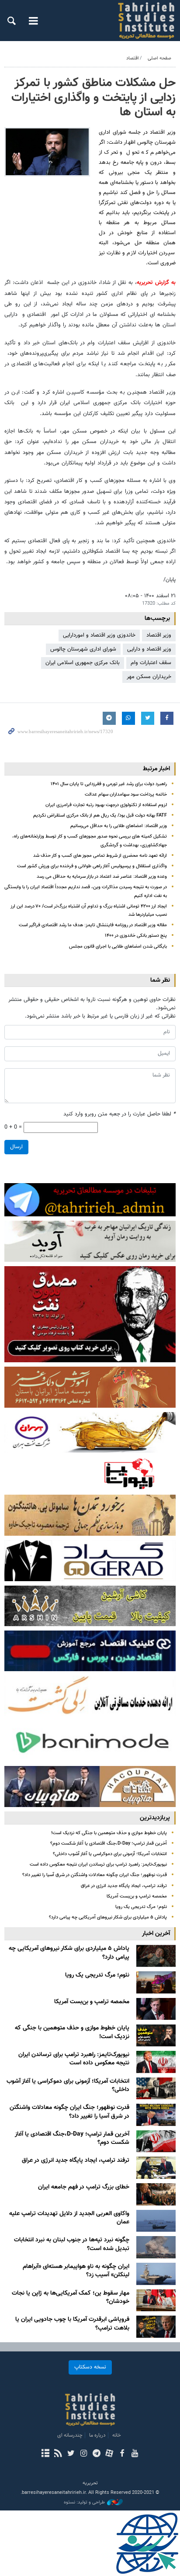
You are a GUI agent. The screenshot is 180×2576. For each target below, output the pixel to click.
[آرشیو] (45, 2454)
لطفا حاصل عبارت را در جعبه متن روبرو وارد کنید (119, 1114)
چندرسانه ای (70, 2435)
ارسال (16, 1147)
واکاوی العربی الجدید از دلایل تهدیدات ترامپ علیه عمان (69, 2218)
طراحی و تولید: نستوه (84, 2503)
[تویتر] (71, 2454)
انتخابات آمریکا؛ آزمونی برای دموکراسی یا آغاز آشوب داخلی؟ (110, 1854)
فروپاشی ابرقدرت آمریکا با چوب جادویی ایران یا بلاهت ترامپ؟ (72, 2324)
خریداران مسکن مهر (149, 677)
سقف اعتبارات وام (151, 663)
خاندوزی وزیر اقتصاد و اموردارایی (99, 635)
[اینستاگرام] (84, 2454)
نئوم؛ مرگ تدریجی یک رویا (141, 1907)
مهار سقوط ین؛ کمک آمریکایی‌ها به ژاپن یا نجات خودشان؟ (71, 2298)
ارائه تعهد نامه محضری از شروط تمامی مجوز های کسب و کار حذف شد (100, 856)
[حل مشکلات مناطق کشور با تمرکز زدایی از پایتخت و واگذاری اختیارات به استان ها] (47, 152)
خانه (117, 2435)
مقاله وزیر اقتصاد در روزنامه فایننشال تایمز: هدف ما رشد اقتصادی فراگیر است (93, 925)
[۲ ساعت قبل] (156, 1956)
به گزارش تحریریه (156, 283)
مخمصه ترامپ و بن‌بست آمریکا (137, 1896)
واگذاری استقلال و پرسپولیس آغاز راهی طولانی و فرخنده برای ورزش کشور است (92, 866)
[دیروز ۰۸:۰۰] (156, 2089)
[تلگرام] (96, 2454)
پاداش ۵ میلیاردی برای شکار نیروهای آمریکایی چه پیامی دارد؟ (108, 1917)
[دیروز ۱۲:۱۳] (156, 2062)
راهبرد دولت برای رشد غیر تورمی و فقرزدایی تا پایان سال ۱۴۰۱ (109, 784)
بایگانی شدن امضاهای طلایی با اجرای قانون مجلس (118, 947)
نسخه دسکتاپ (90, 2367)
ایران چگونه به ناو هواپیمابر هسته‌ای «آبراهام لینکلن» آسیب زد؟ (76, 2271)
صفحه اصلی (159, 58)
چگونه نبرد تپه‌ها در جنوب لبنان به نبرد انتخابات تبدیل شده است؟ (72, 2244)
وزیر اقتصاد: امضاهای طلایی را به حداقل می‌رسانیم (119, 826)
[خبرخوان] (58, 2454)
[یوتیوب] (135, 2454)
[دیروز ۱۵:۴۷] (156, 2035)
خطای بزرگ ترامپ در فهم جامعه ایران (84, 2187)
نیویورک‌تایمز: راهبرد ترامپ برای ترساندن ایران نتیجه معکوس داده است (98, 1864)
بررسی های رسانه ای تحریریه (138, 21)
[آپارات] (109, 2454)
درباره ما (97, 2435)
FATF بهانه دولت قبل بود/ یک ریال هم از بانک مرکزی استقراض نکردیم (100, 815)
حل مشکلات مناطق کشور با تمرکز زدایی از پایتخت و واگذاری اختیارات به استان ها (93, 98)
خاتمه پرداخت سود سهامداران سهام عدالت (126, 795)
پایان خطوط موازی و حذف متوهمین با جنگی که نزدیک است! (109, 1833)
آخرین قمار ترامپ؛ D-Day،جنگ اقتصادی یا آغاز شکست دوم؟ (109, 1844)
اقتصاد (133, 58)
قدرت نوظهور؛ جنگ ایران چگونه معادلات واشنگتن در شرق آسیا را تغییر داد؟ (95, 1875)
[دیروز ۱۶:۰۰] (156, 2009)
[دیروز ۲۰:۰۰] (156, 1982)
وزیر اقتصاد (159, 635)
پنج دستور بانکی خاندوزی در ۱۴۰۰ (136, 936)
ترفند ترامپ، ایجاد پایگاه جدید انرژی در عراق (124, 1886)
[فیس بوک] (122, 2454)
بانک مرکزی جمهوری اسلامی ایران (83, 663)
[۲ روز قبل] (156, 2115)
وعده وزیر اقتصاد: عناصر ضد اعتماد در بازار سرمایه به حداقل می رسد (102, 877)
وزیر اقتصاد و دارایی (149, 649)
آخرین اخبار (156, 1934)
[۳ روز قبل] (156, 2221)
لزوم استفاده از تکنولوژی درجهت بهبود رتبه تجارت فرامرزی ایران (106, 805)
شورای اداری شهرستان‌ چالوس (83, 649)
